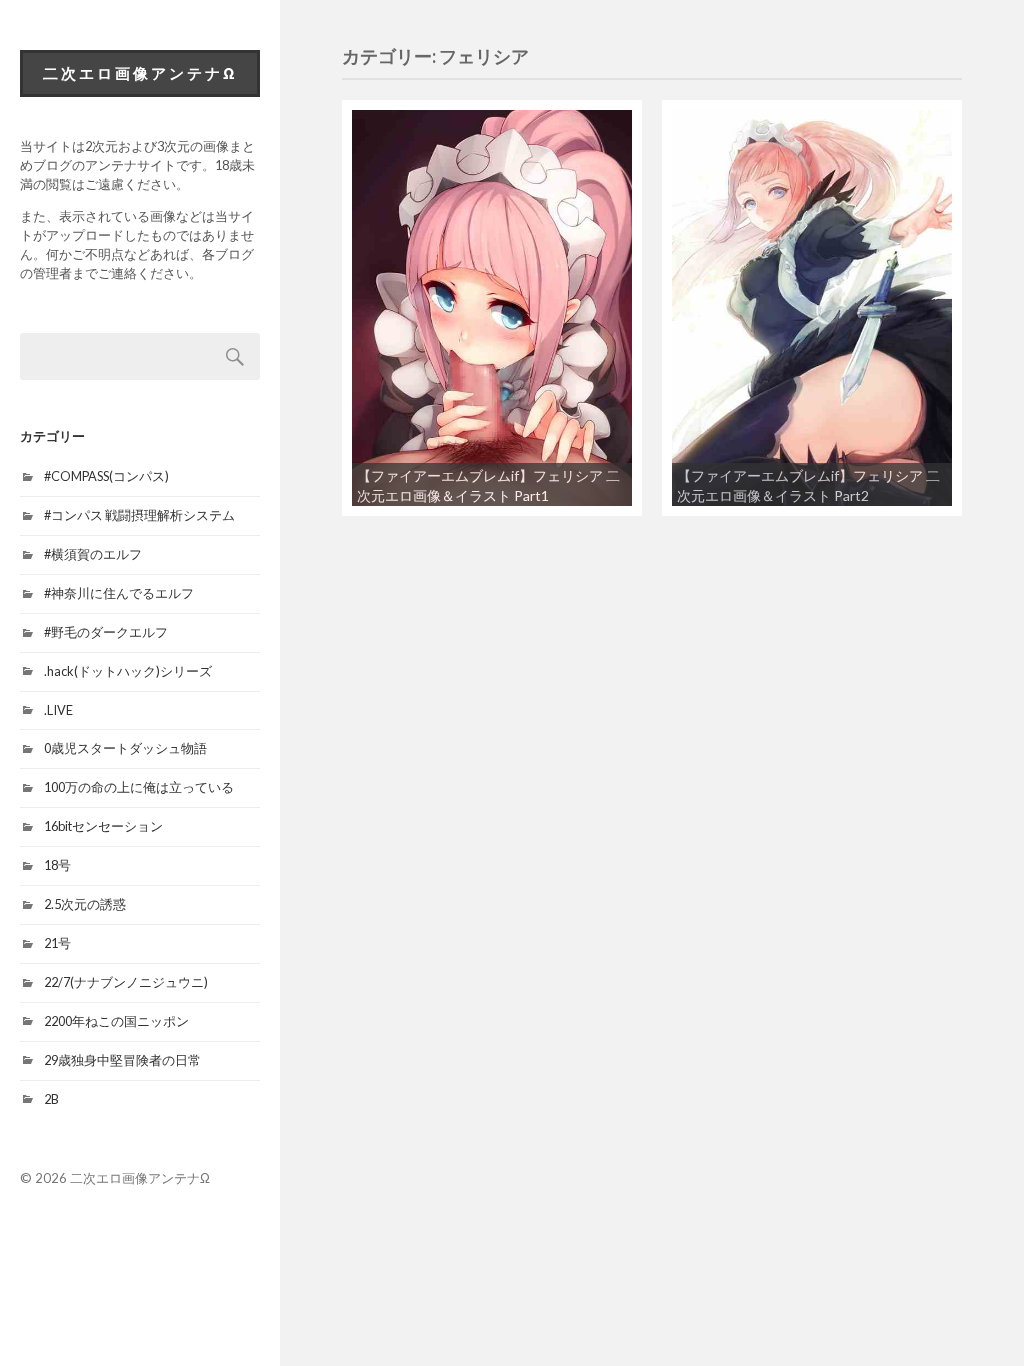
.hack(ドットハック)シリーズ (128, 671)
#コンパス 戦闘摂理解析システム (139, 515)
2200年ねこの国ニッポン (116, 1021)
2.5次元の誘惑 (85, 904)
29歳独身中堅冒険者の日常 (122, 1060)
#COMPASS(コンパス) (106, 476)
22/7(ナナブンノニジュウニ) (126, 982)
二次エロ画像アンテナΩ (140, 73)
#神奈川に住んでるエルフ (119, 593)
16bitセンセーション (103, 826)
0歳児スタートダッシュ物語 (125, 748)
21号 (57, 943)
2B (51, 1099)
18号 (57, 865)
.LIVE (58, 710)
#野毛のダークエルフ (106, 632)
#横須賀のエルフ (93, 554)
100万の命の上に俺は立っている (139, 787)
